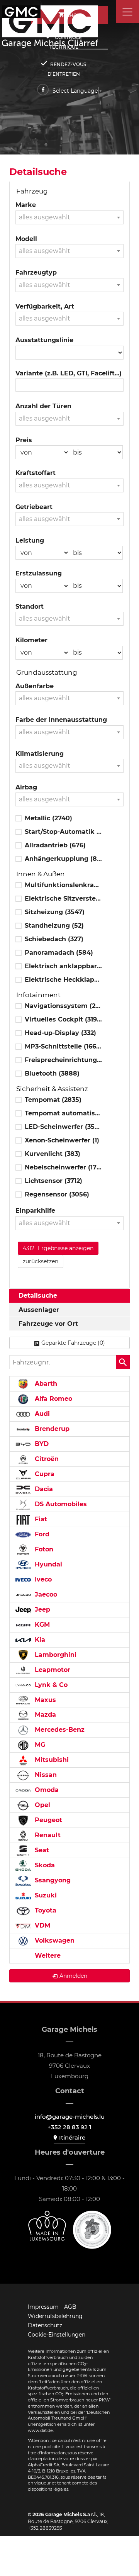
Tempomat (53, 1100)
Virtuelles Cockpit (63, 1019)
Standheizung (54, 926)
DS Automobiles (60, 1504)
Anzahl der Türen (43, 406)
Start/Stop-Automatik (63, 832)
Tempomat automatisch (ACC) (63, 1113)
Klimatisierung (40, 754)
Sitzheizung (55, 912)
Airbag (26, 787)
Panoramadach (59, 953)
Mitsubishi (51, 1760)
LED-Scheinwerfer (63, 1127)
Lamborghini (55, 1655)
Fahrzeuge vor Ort (48, 1324)
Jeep (42, 1610)
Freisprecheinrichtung (63, 1060)
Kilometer (31, 640)
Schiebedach (54, 939)
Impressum (43, 2307)
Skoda (44, 1865)
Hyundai (47, 1564)
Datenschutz (45, 2325)
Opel (42, 1805)
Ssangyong (52, 1880)
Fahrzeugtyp (36, 272)
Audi (41, 1414)
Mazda (44, 1715)
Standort (30, 607)
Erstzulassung (39, 573)
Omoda (46, 1790)
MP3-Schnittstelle (63, 1046)
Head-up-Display (60, 1033)
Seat (41, 1850)
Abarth (45, 1384)
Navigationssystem (63, 1006)
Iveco (42, 1579)
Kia (39, 1640)
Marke (26, 205)
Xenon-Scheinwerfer (62, 1140)
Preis (24, 440)
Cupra (44, 1474)
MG (39, 1745)
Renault (47, 1835)
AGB (70, 2307)
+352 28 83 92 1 (69, 2127)
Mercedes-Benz (59, 1730)
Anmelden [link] (73, 1976)
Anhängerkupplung (63, 859)
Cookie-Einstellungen (57, 2335)
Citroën (46, 1459)
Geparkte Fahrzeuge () (73, 1343)
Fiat (40, 1519)
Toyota (45, 1910)
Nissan (45, 1775)
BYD (41, 1444)
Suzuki (45, 1895)
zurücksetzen (41, 1261)
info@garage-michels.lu (70, 2117)
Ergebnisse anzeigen (58, 1248)
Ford (41, 1534)
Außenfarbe (35, 686)
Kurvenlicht (53, 1154)
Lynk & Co (50, 1685)
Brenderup (51, 1429)
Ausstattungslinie (44, 340)
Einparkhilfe (35, 1211)
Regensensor (57, 1194)
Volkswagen (54, 1940)
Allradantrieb (55, 845)
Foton (43, 1549)
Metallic (48, 818)
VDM (42, 1925)
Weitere (47, 1956)
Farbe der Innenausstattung (61, 720)
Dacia (43, 1489)
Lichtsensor (53, 1181)
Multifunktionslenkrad (63, 885)
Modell (26, 239)
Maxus (44, 1700)
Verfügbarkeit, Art (45, 306)
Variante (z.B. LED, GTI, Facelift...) (69, 373)
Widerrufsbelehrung (55, 2316)
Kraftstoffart (36, 473)
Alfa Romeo (53, 1399)
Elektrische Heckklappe (63, 980)
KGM (41, 1625)
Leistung (30, 540)
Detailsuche (38, 1296)
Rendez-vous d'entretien (67, 69)
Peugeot (47, 1820)
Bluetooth (52, 1073)
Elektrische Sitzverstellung (63, 899)
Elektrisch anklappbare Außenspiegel (63, 966)
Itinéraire (72, 2137)
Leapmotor (52, 1670)
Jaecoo (45, 1594)
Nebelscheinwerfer (63, 1167)
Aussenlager (39, 1310)
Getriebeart (34, 507)
